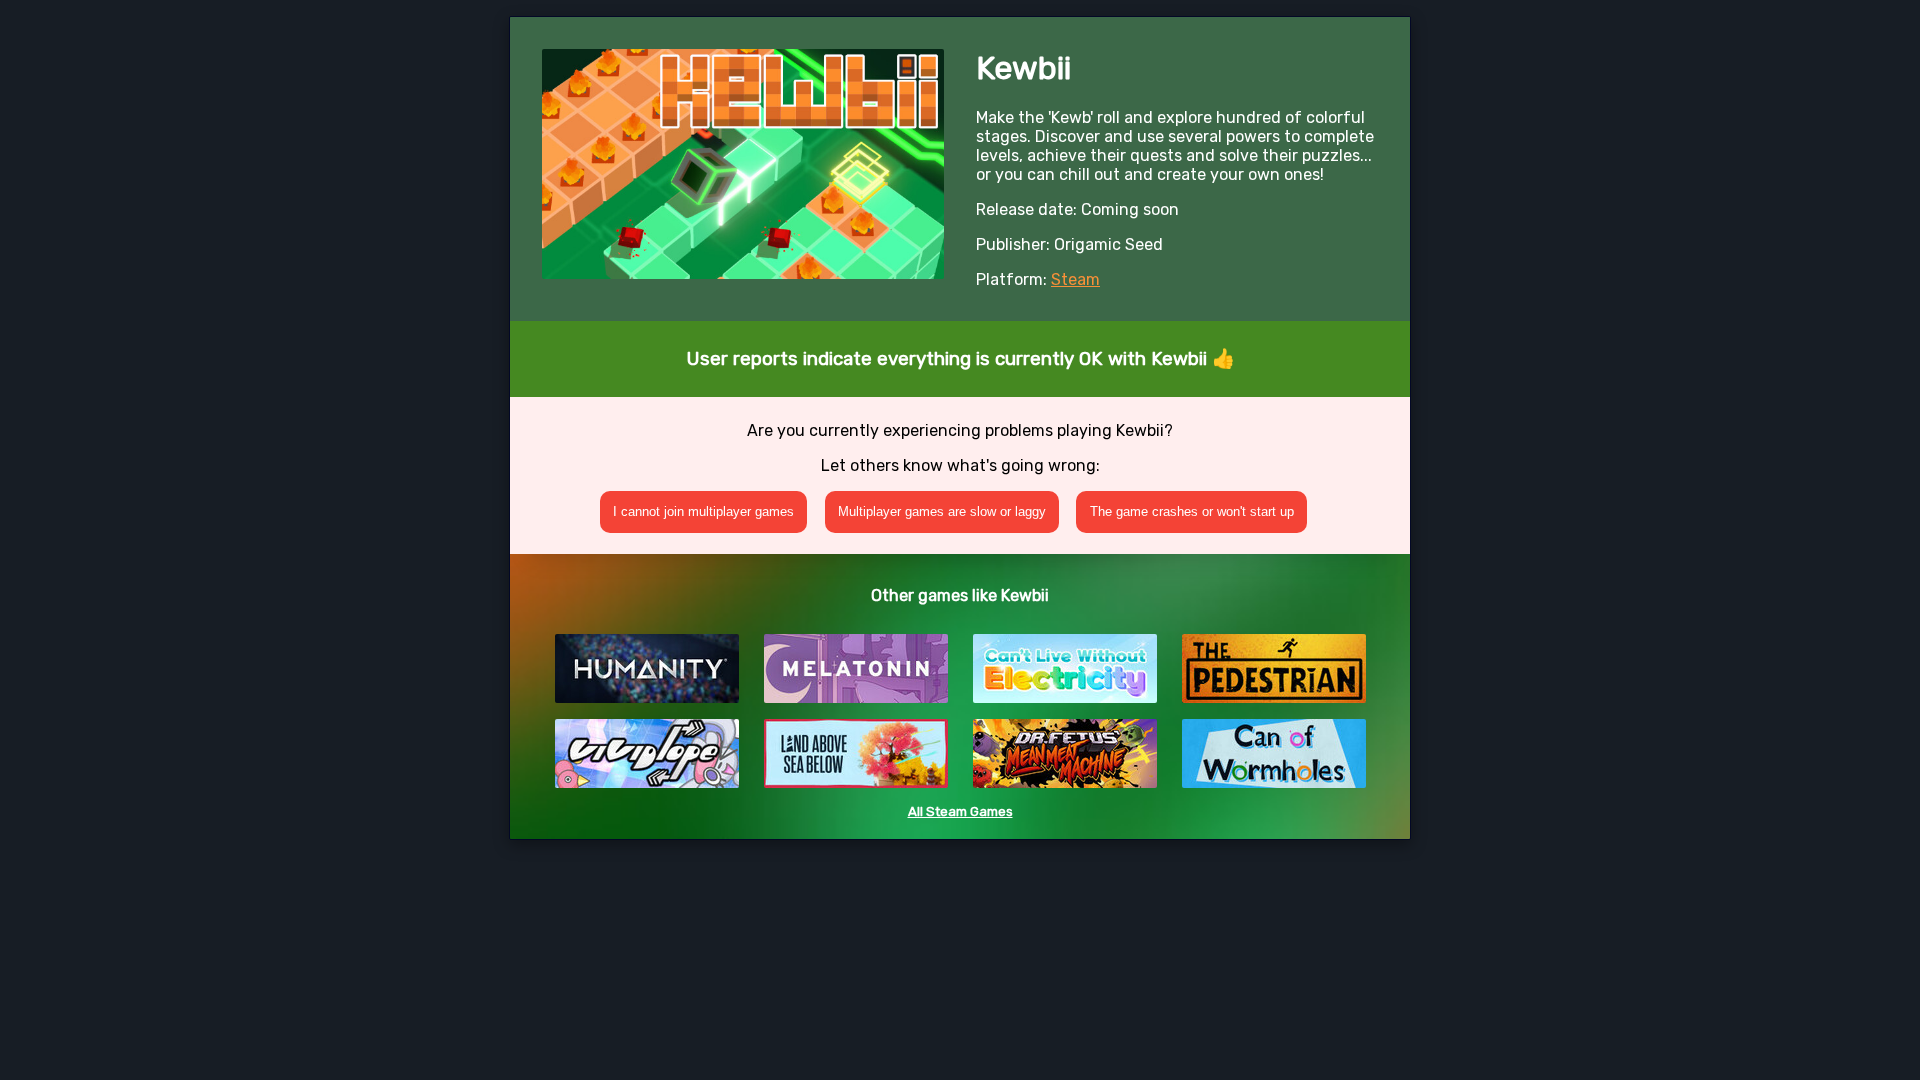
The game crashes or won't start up (1192, 511)
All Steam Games (960, 811)
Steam (1075, 279)
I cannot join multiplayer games (703, 511)
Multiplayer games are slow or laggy (942, 511)
